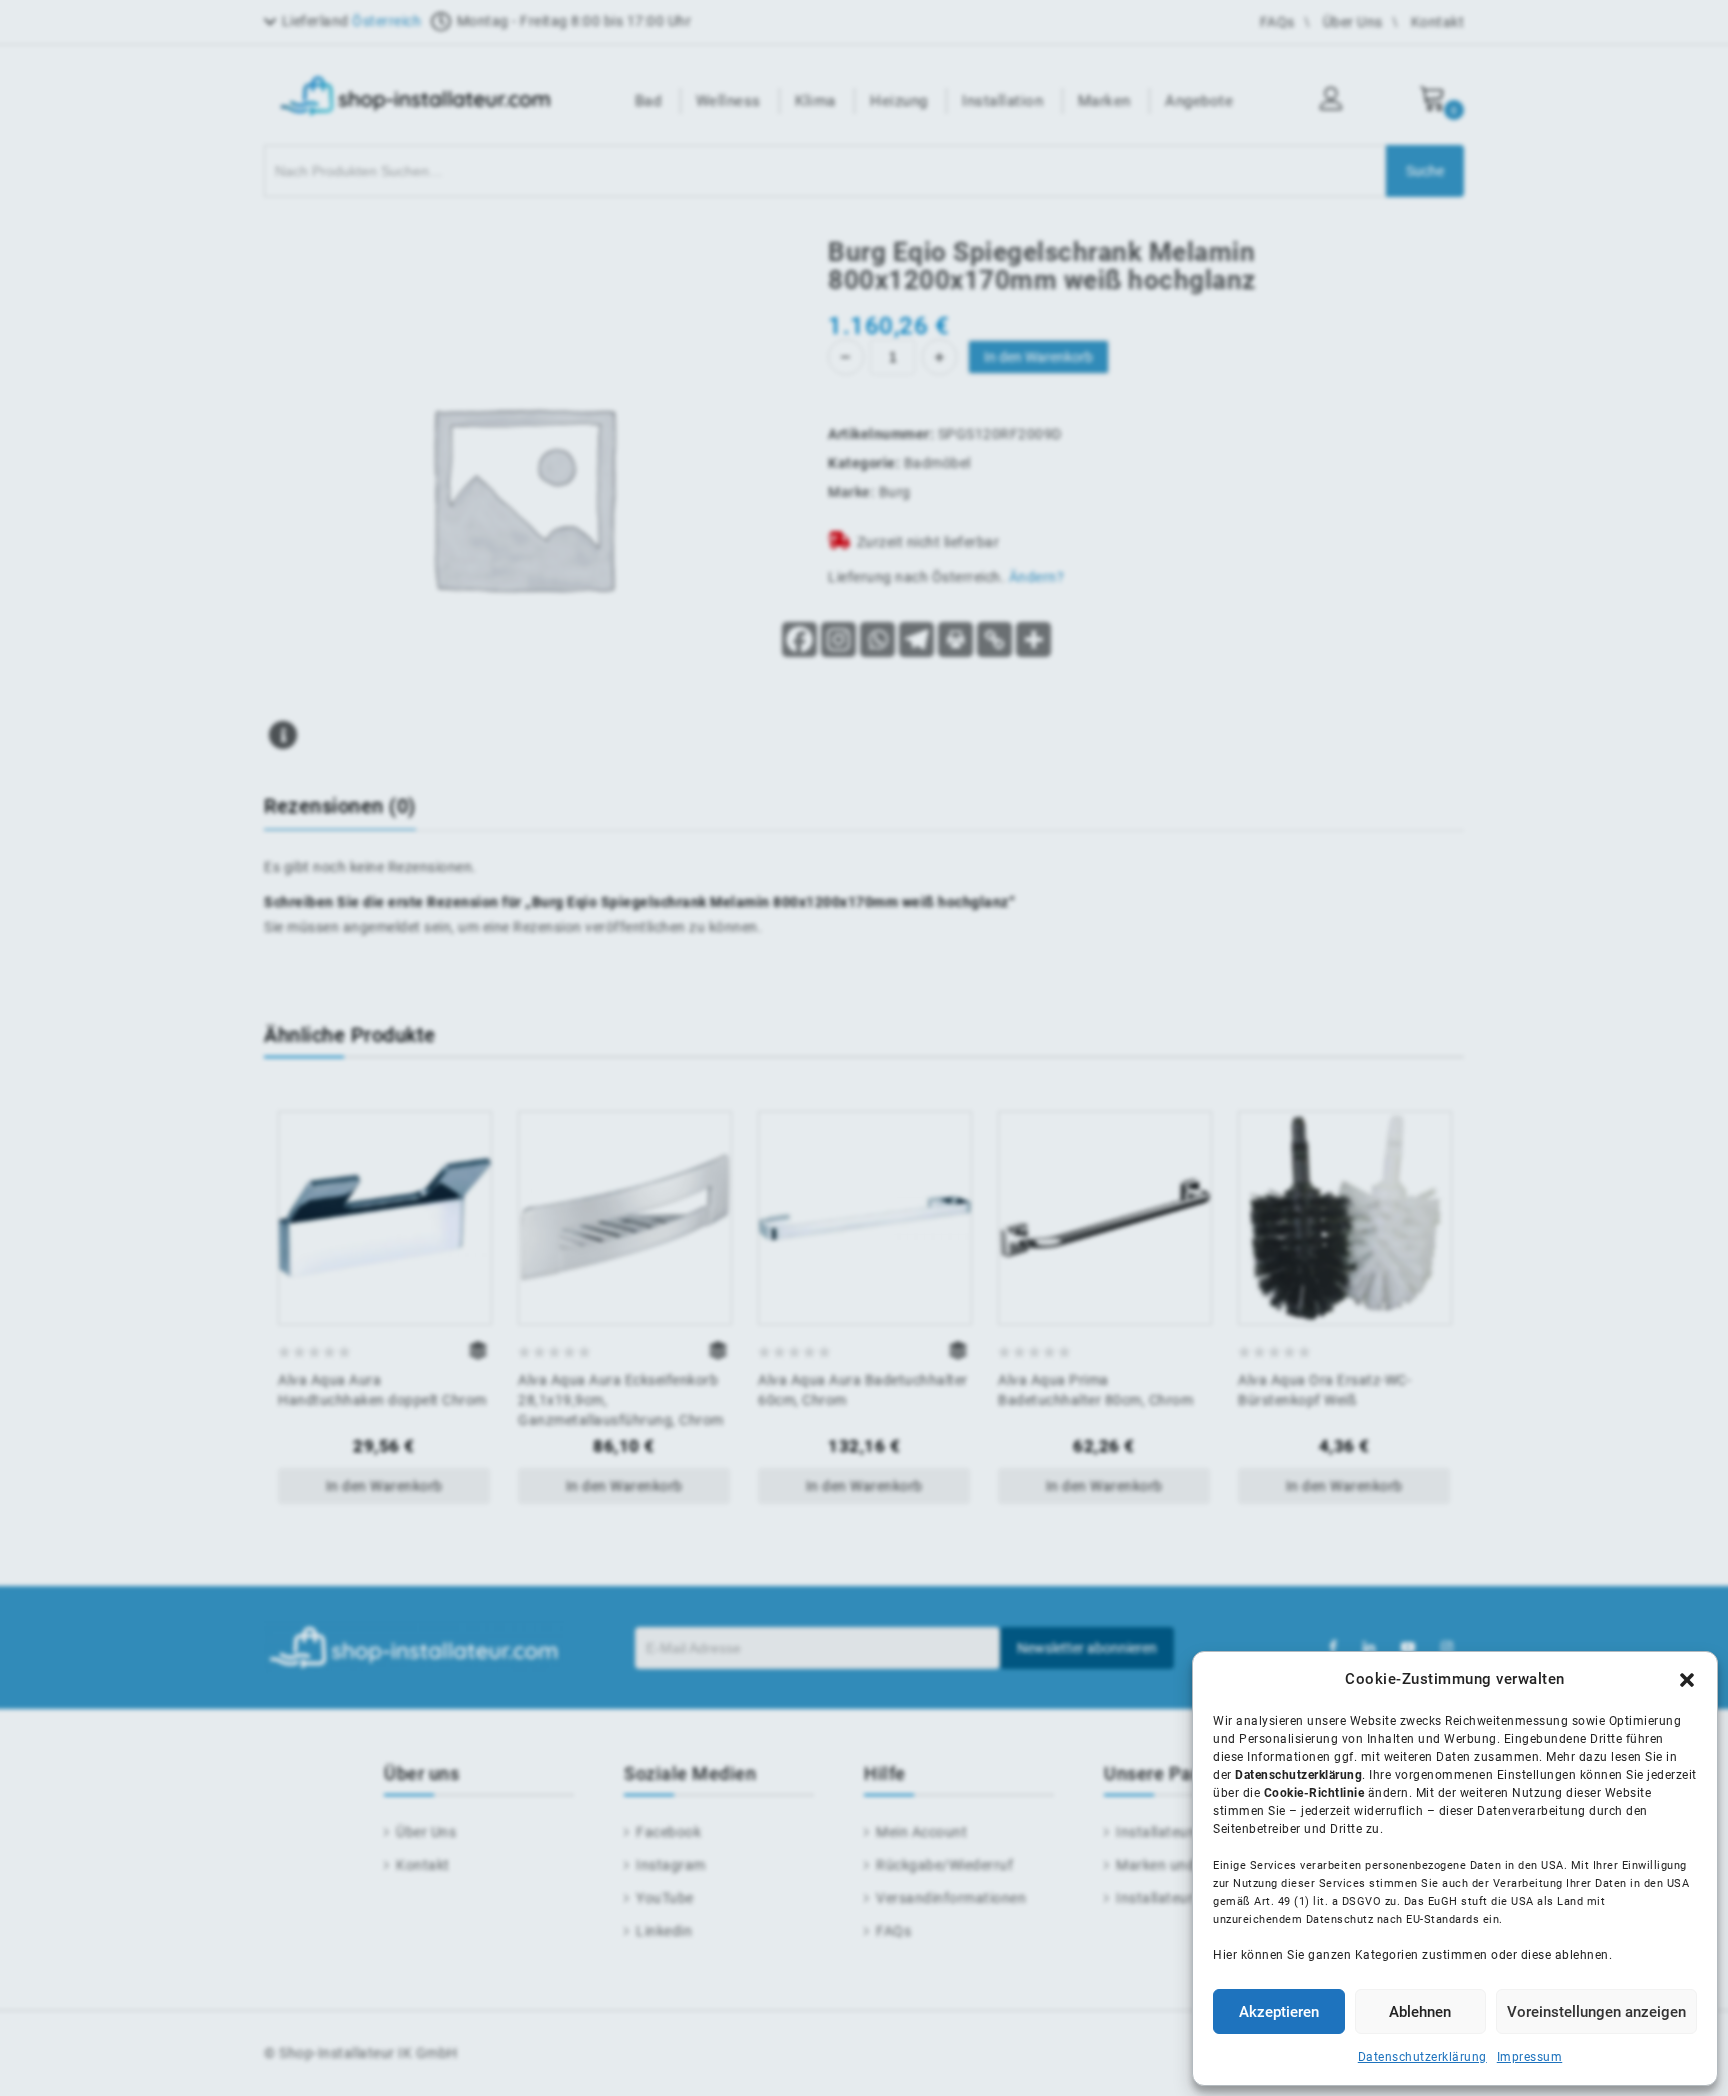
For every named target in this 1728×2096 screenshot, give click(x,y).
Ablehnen (1420, 2012)
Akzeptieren (1279, 2012)
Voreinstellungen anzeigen (1596, 2012)
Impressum (1530, 2057)
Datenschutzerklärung (1422, 2057)
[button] (1687, 1680)
